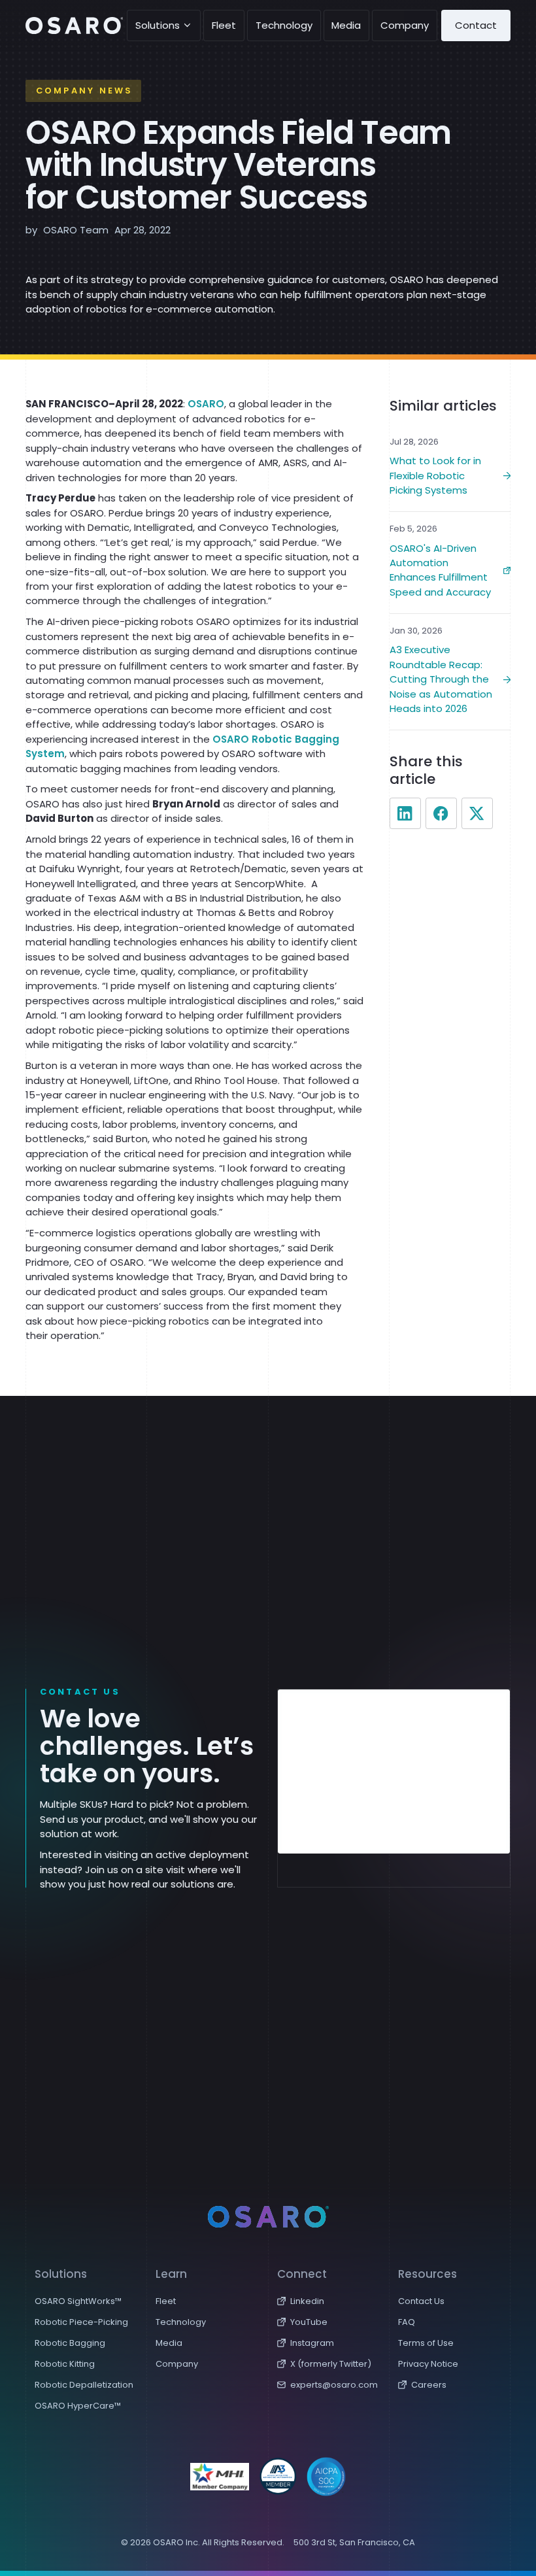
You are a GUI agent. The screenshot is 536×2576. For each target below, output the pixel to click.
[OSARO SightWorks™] (86, 2301)
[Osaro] (74, 25)
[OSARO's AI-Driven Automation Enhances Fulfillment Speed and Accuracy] (450, 563)
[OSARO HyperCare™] (86, 2405)
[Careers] (450, 2384)
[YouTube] (329, 2322)
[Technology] (207, 2322)
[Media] (207, 2343)
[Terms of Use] (450, 2343)
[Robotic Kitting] (86, 2364)
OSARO (206, 404)
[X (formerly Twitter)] (329, 2364)
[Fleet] (207, 2301)
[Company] (207, 2364)
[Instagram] (329, 2343)
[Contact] (476, 25)
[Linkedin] (329, 2301)
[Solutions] (164, 25)
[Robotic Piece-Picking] (86, 2322)
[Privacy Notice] (450, 2364)
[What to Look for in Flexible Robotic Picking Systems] (450, 468)
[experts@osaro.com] (329, 2384)
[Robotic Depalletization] (86, 2384)
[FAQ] (450, 2322)
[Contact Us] (450, 2301)
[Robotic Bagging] (86, 2343)
